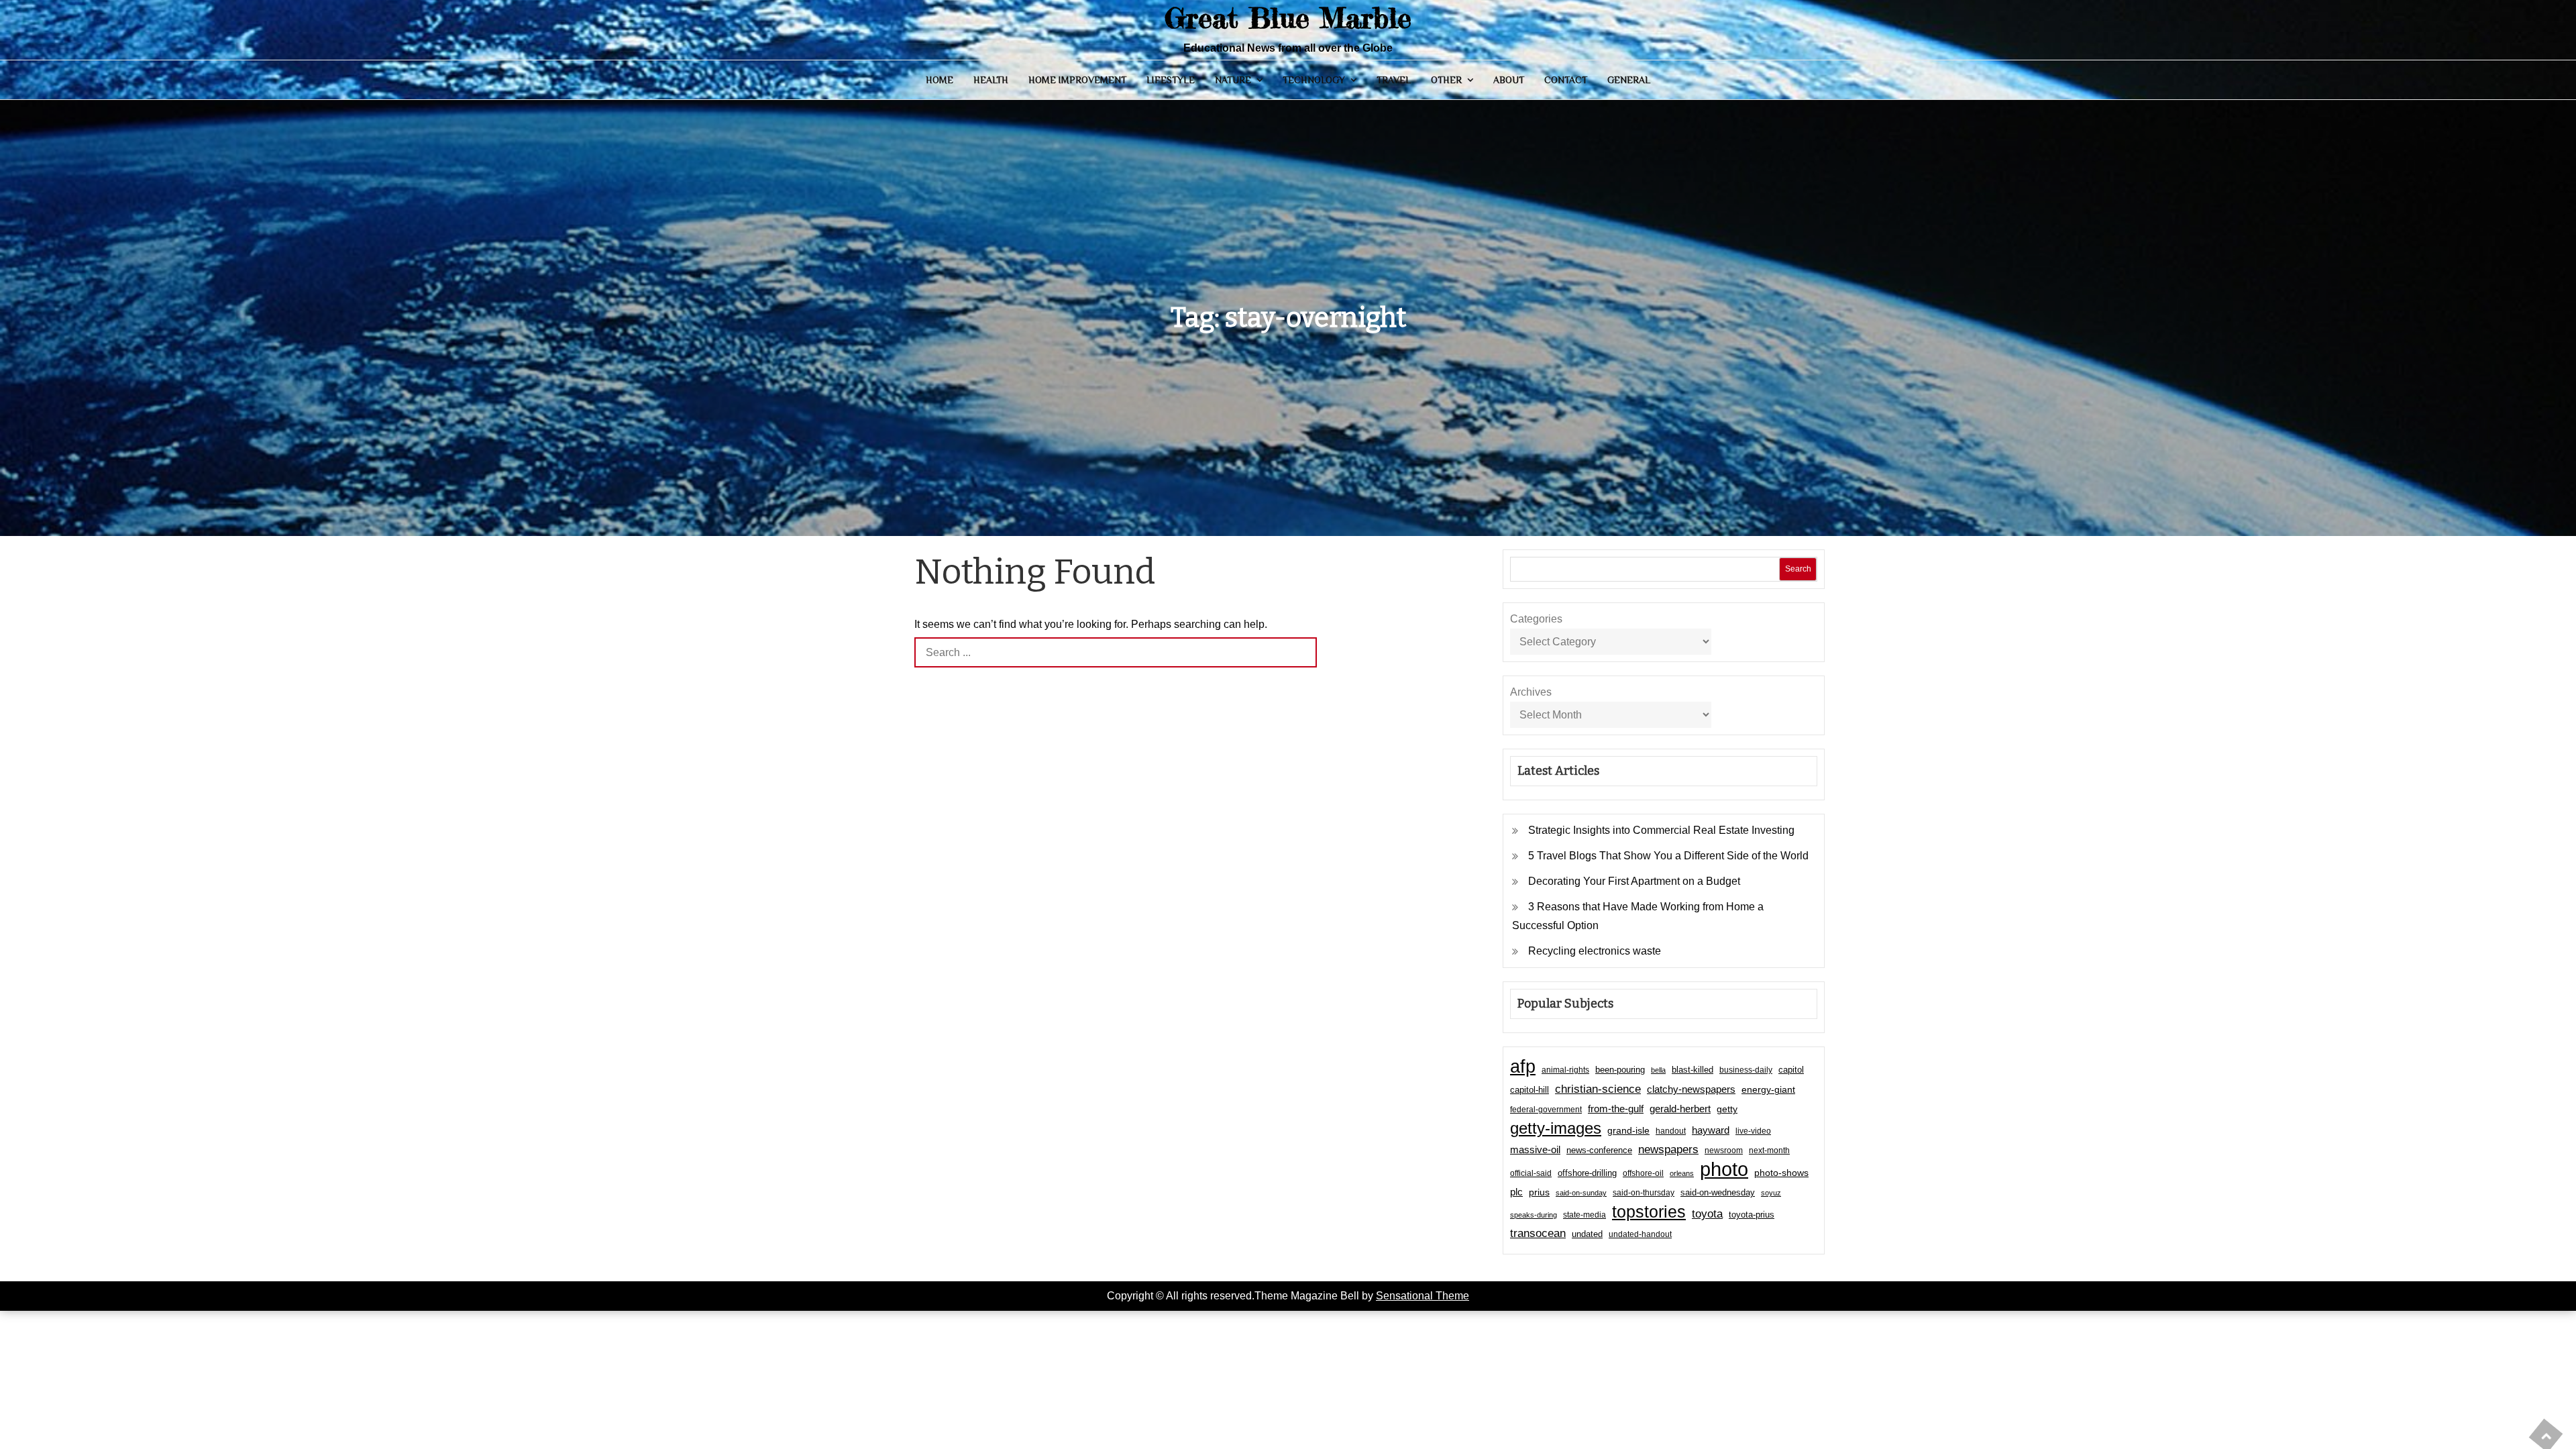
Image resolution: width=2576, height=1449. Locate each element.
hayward (1711, 1130)
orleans (1682, 1173)
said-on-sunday (1581, 1193)
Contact (1566, 80)
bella (1658, 1070)
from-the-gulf (1616, 1109)
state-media (1585, 1215)
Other (1446, 80)
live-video (1753, 1131)
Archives (1531, 692)
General (1629, 80)
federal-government (1546, 1110)
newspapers (1668, 1149)
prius (1539, 1192)
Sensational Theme (1423, 1296)
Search (1798, 569)
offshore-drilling (1587, 1173)
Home (940, 80)
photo (1724, 1169)
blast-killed (1693, 1070)
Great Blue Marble (1288, 18)
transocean (1538, 1233)
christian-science (1598, 1089)
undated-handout (1640, 1234)
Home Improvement (1077, 80)
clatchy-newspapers (1691, 1089)
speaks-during (1534, 1215)
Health (991, 80)
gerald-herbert (1680, 1109)
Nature (1233, 80)
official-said (1531, 1173)
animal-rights (1565, 1070)
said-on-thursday (1644, 1193)
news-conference (1599, 1150)
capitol (1791, 1070)
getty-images (1556, 1128)
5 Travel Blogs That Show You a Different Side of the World (1668, 856)
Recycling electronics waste (1595, 951)
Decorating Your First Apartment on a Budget (1634, 881)
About (1509, 80)
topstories (1649, 1212)
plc (1516, 1192)
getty (1727, 1109)
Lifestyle (1171, 80)
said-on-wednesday (1718, 1192)
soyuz (1771, 1193)
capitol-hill (1529, 1090)
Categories (1536, 619)
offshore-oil (1643, 1173)
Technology (1314, 80)
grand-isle (1628, 1130)
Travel (1394, 80)
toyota (1707, 1214)
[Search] (1302, 652)
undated (1587, 1234)
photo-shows (1781, 1173)
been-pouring (1620, 1070)
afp (1523, 1067)
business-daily (1746, 1070)
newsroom (1724, 1150)
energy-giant (1768, 1090)
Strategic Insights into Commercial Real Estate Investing (1661, 830)
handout (1671, 1131)
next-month (1769, 1150)
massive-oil (1535, 1149)
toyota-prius (1752, 1215)
